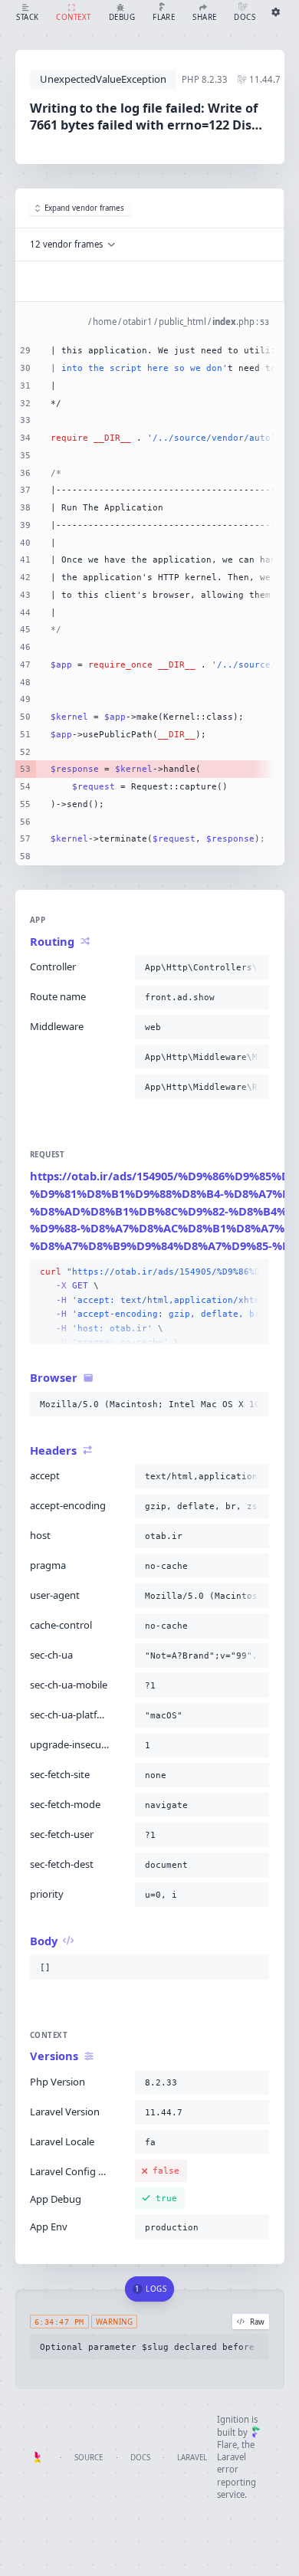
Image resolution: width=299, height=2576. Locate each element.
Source (89, 2458)
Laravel (192, 2458)
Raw (257, 2322)
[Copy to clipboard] (255, 967)
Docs (140, 2458)
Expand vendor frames (84, 208)
